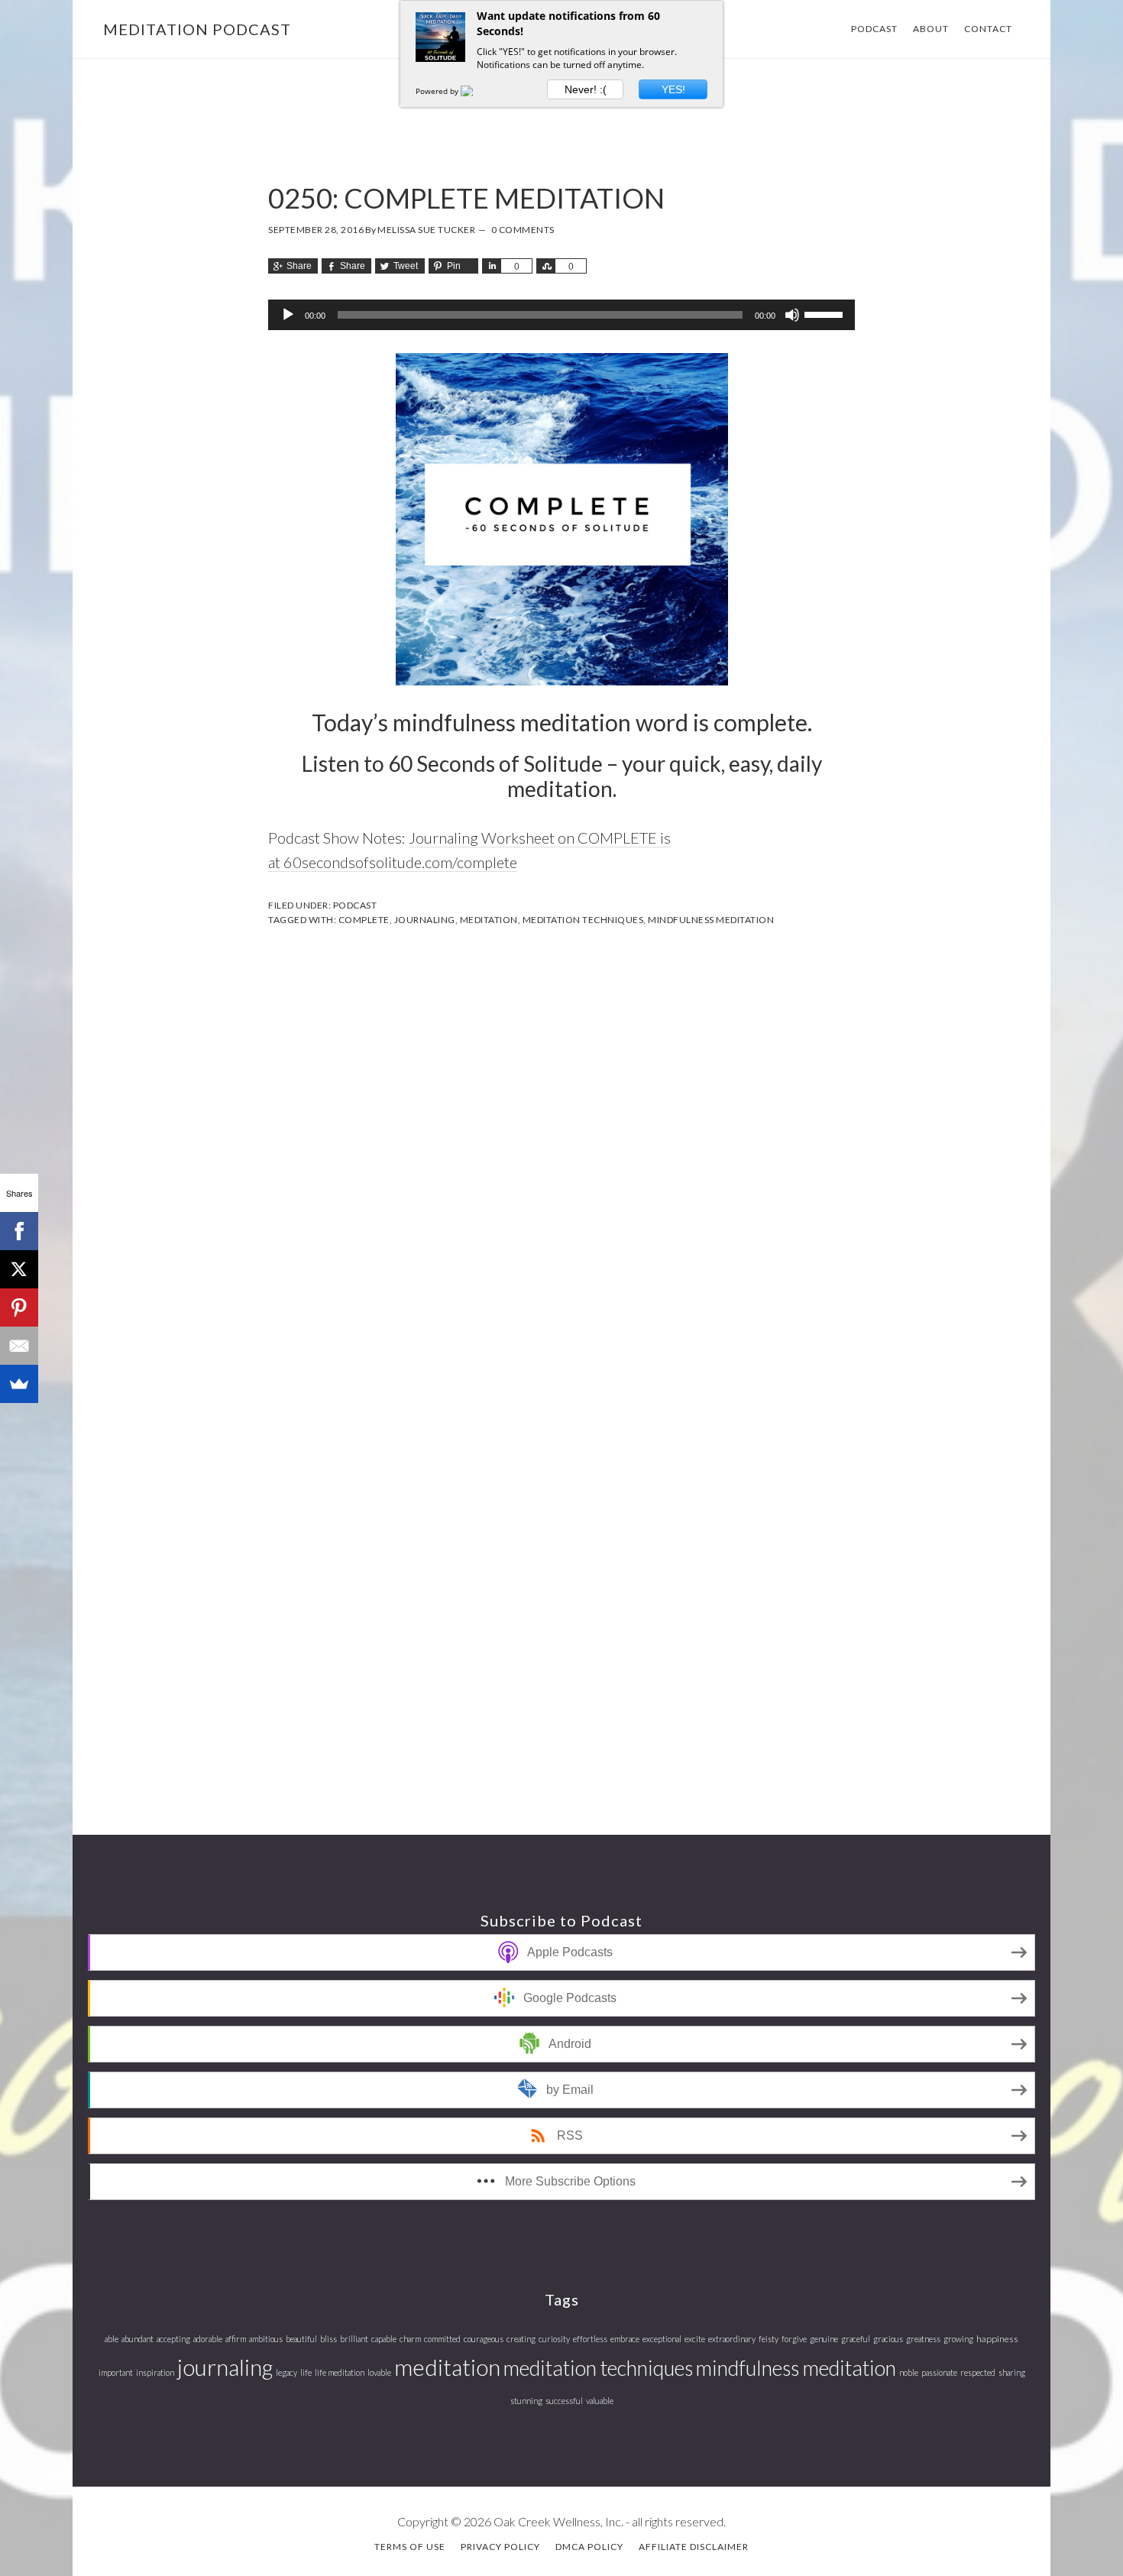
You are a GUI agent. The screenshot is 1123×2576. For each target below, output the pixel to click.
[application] (561, 315)
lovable (379, 2372)
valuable (600, 2401)
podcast (355, 905)
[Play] (288, 315)
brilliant (354, 2339)
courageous (484, 2339)
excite (695, 2339)
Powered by (438, 91)
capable (384, 2339)
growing (958, 2339)
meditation (489, 920)
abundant (138, 2339)
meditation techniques (583, 920)
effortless (590, 2339)
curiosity (554, 2339)
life (306, 2372)
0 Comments (523, 230)
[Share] (491, 266)
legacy (286, 2372)
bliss (328, 2339)
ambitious (266, 2339)
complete (364, 920)
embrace (625, 2339)
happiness (997, 2339)
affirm (236, 2339)
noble (909, 2372)
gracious (888, 2339)
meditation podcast (197, 29)
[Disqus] (561, 1142)
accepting (173, 2339)
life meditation (340, 2372)
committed (442, 2339)
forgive (794, 2339)
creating (521, 2339)
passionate (939, 2372)
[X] (19, 1269)
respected (978, 2372)
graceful (856, 2339)
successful (564, 2401)
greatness (923, 2339)
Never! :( (586, 89)
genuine (824, 2339)
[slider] (826, 313)
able (112, 2339)
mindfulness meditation (711, 920)
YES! (673, 89)
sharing (1012, 2372)
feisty (769, 2339)
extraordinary (732, 2339)
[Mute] (792, 315)
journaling (425, 920)
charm (410, 2339)
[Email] (19, 1346)
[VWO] (476, 91)
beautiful (301, 2339)
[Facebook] (19, 1231)
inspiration (155, 2372)
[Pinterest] (19, 1307)
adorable (208, 2339)
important (116, 2372)
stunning (526, 2401)
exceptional (662, 2339)
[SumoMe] (19, 1384)
